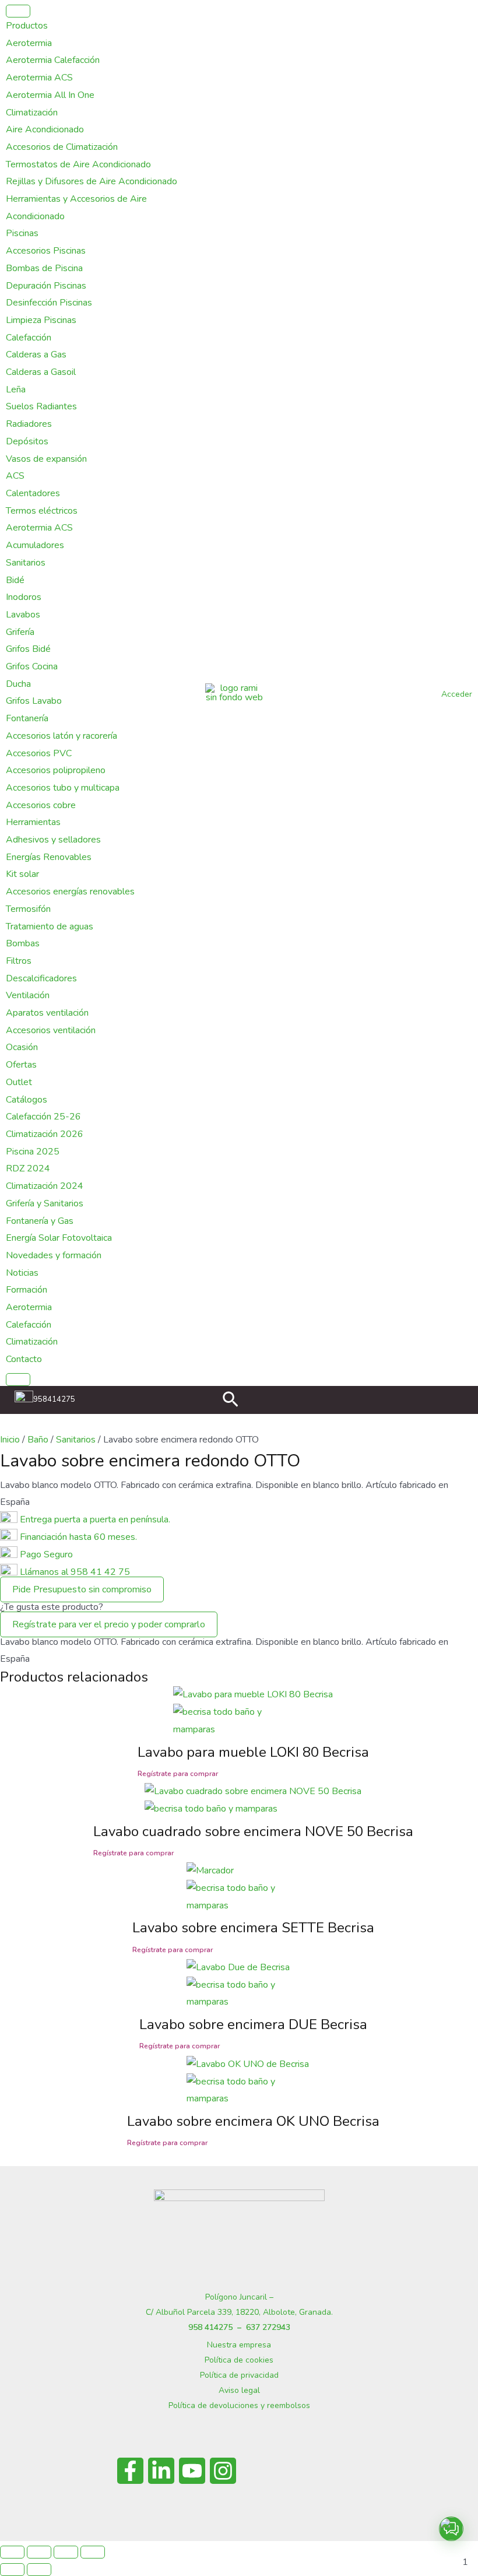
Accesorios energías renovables (70, 892)
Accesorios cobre (41, 805)
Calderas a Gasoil (41, 372)
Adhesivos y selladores (53, 840)
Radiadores (29, 424)
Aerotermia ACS (39, 78)
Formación (27, 1290)
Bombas (23, 943)
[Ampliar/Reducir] (12, 2552)
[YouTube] (192, 2471)
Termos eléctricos (42, 511)
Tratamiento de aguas (50, 926)
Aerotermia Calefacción (53, 60)
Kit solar (22, 874)
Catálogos (27, 1100)
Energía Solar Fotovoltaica (59, 1238)
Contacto (24, 1359)
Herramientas (33, 822)
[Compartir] (66, 2552)
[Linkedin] (161, 2471)
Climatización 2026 (45, 1134)
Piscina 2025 (33, 1152)
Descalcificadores (41, 978)
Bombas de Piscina (44, 268)
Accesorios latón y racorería (61, 736)
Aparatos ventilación (47, 1013)
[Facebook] (130, 2471)
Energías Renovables (49, 857)
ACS (15, 476)
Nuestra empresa (239, 2345)
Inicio (10, 1440)
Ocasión (22, 1047)
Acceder (457, 694)
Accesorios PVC (39, 753)
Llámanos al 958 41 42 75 (74, 1572)
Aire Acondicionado (45, 129)
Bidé (15, 580)
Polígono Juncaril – (239, 2297)
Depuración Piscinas (46, 286)
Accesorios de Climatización (62, 147)
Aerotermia (29, 43)
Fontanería (27, 718)
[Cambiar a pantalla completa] (39, 2552)
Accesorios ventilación (51, 1030)
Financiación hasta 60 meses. (78, 1537)
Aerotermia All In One (50, 95)
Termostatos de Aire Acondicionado (78, 164)
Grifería (20, 632)
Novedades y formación (54, 1255)
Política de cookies (239, 2360)
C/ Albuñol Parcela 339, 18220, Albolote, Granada (238, 2312)
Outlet (19, 1082)
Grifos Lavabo (34, 701)
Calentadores (33, 493)
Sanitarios (26, 563)
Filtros (19, 961)
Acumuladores (35, 545)
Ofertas (21, 1065)
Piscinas (22, 233)
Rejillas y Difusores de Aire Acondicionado (92, 181)
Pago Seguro (46, 1554)
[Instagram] (223, 2471)
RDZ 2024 (28, 1168)
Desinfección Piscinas (49, 303)
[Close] (18, 1380)
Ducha (18, 684)
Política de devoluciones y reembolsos (239, 2405)
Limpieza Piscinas (41, 320)
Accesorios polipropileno (56, 770)
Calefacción (29, 338)
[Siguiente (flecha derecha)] (39, 2570)
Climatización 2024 (45, 1186)
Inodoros (24, 597)
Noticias (22, 1273)
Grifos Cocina (32, 666)
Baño (38, 1440)
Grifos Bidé (28, 649)
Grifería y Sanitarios (45, 1203)
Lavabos (23, 615)
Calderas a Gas (36, 355)
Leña (16, 389)
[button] (231, 1401)
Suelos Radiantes (41, 406)
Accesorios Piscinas (46, 251)
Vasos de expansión (46, 459)
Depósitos (27, 441)
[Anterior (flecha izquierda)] (12, 2570)
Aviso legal (239, 2390)
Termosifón (28, 909)
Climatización (32, 113)
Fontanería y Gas (40, 1221)
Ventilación (28, 995)
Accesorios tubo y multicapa (63, 788)
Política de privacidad (239, 2375)
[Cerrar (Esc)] (93, 2552)
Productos (27, 26)
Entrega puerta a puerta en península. (95, 1519)
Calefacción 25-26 (43, 1117)
